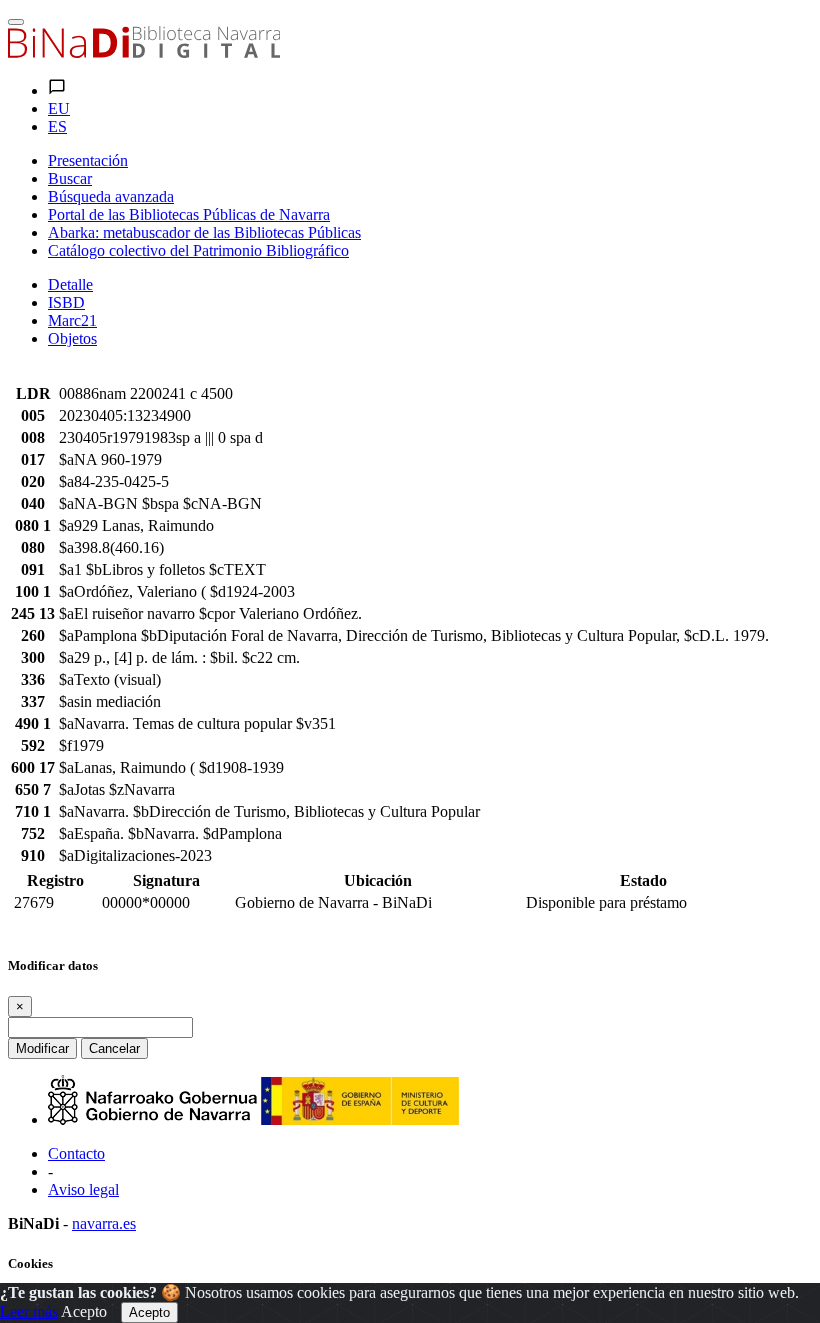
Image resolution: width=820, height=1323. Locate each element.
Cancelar (114, 1048)
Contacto (76, 1153)
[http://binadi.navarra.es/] (144, 52)
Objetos (72, 338)
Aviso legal (83, 1189)
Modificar (42, 1048)
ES (57, 126)
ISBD (66, 302)
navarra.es (104, 1223)
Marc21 (72, 320)
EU (59, 108)
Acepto (84, 1311)
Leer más (29, 1311)
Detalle (70, 284)
